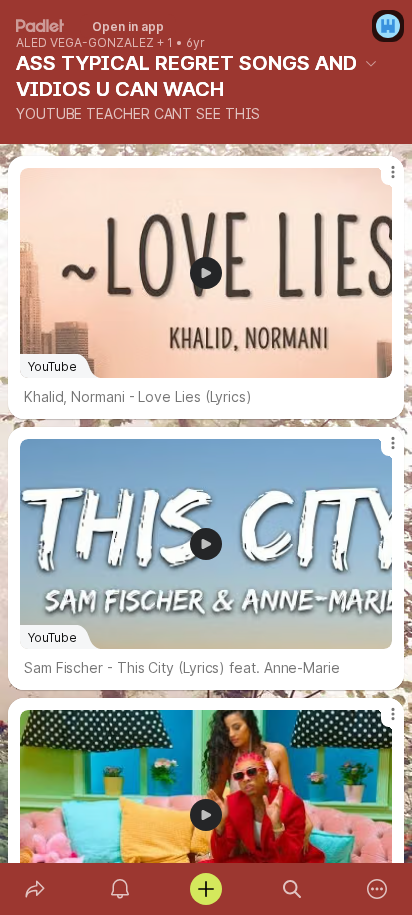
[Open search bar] (292, 889)
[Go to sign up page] (388, 26)
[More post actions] (380, 180)
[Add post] (206, 889)
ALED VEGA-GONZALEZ (85, 43)
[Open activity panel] (121, 889)
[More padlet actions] (377, 889)
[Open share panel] (35, 889)
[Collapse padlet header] (371, 63)
